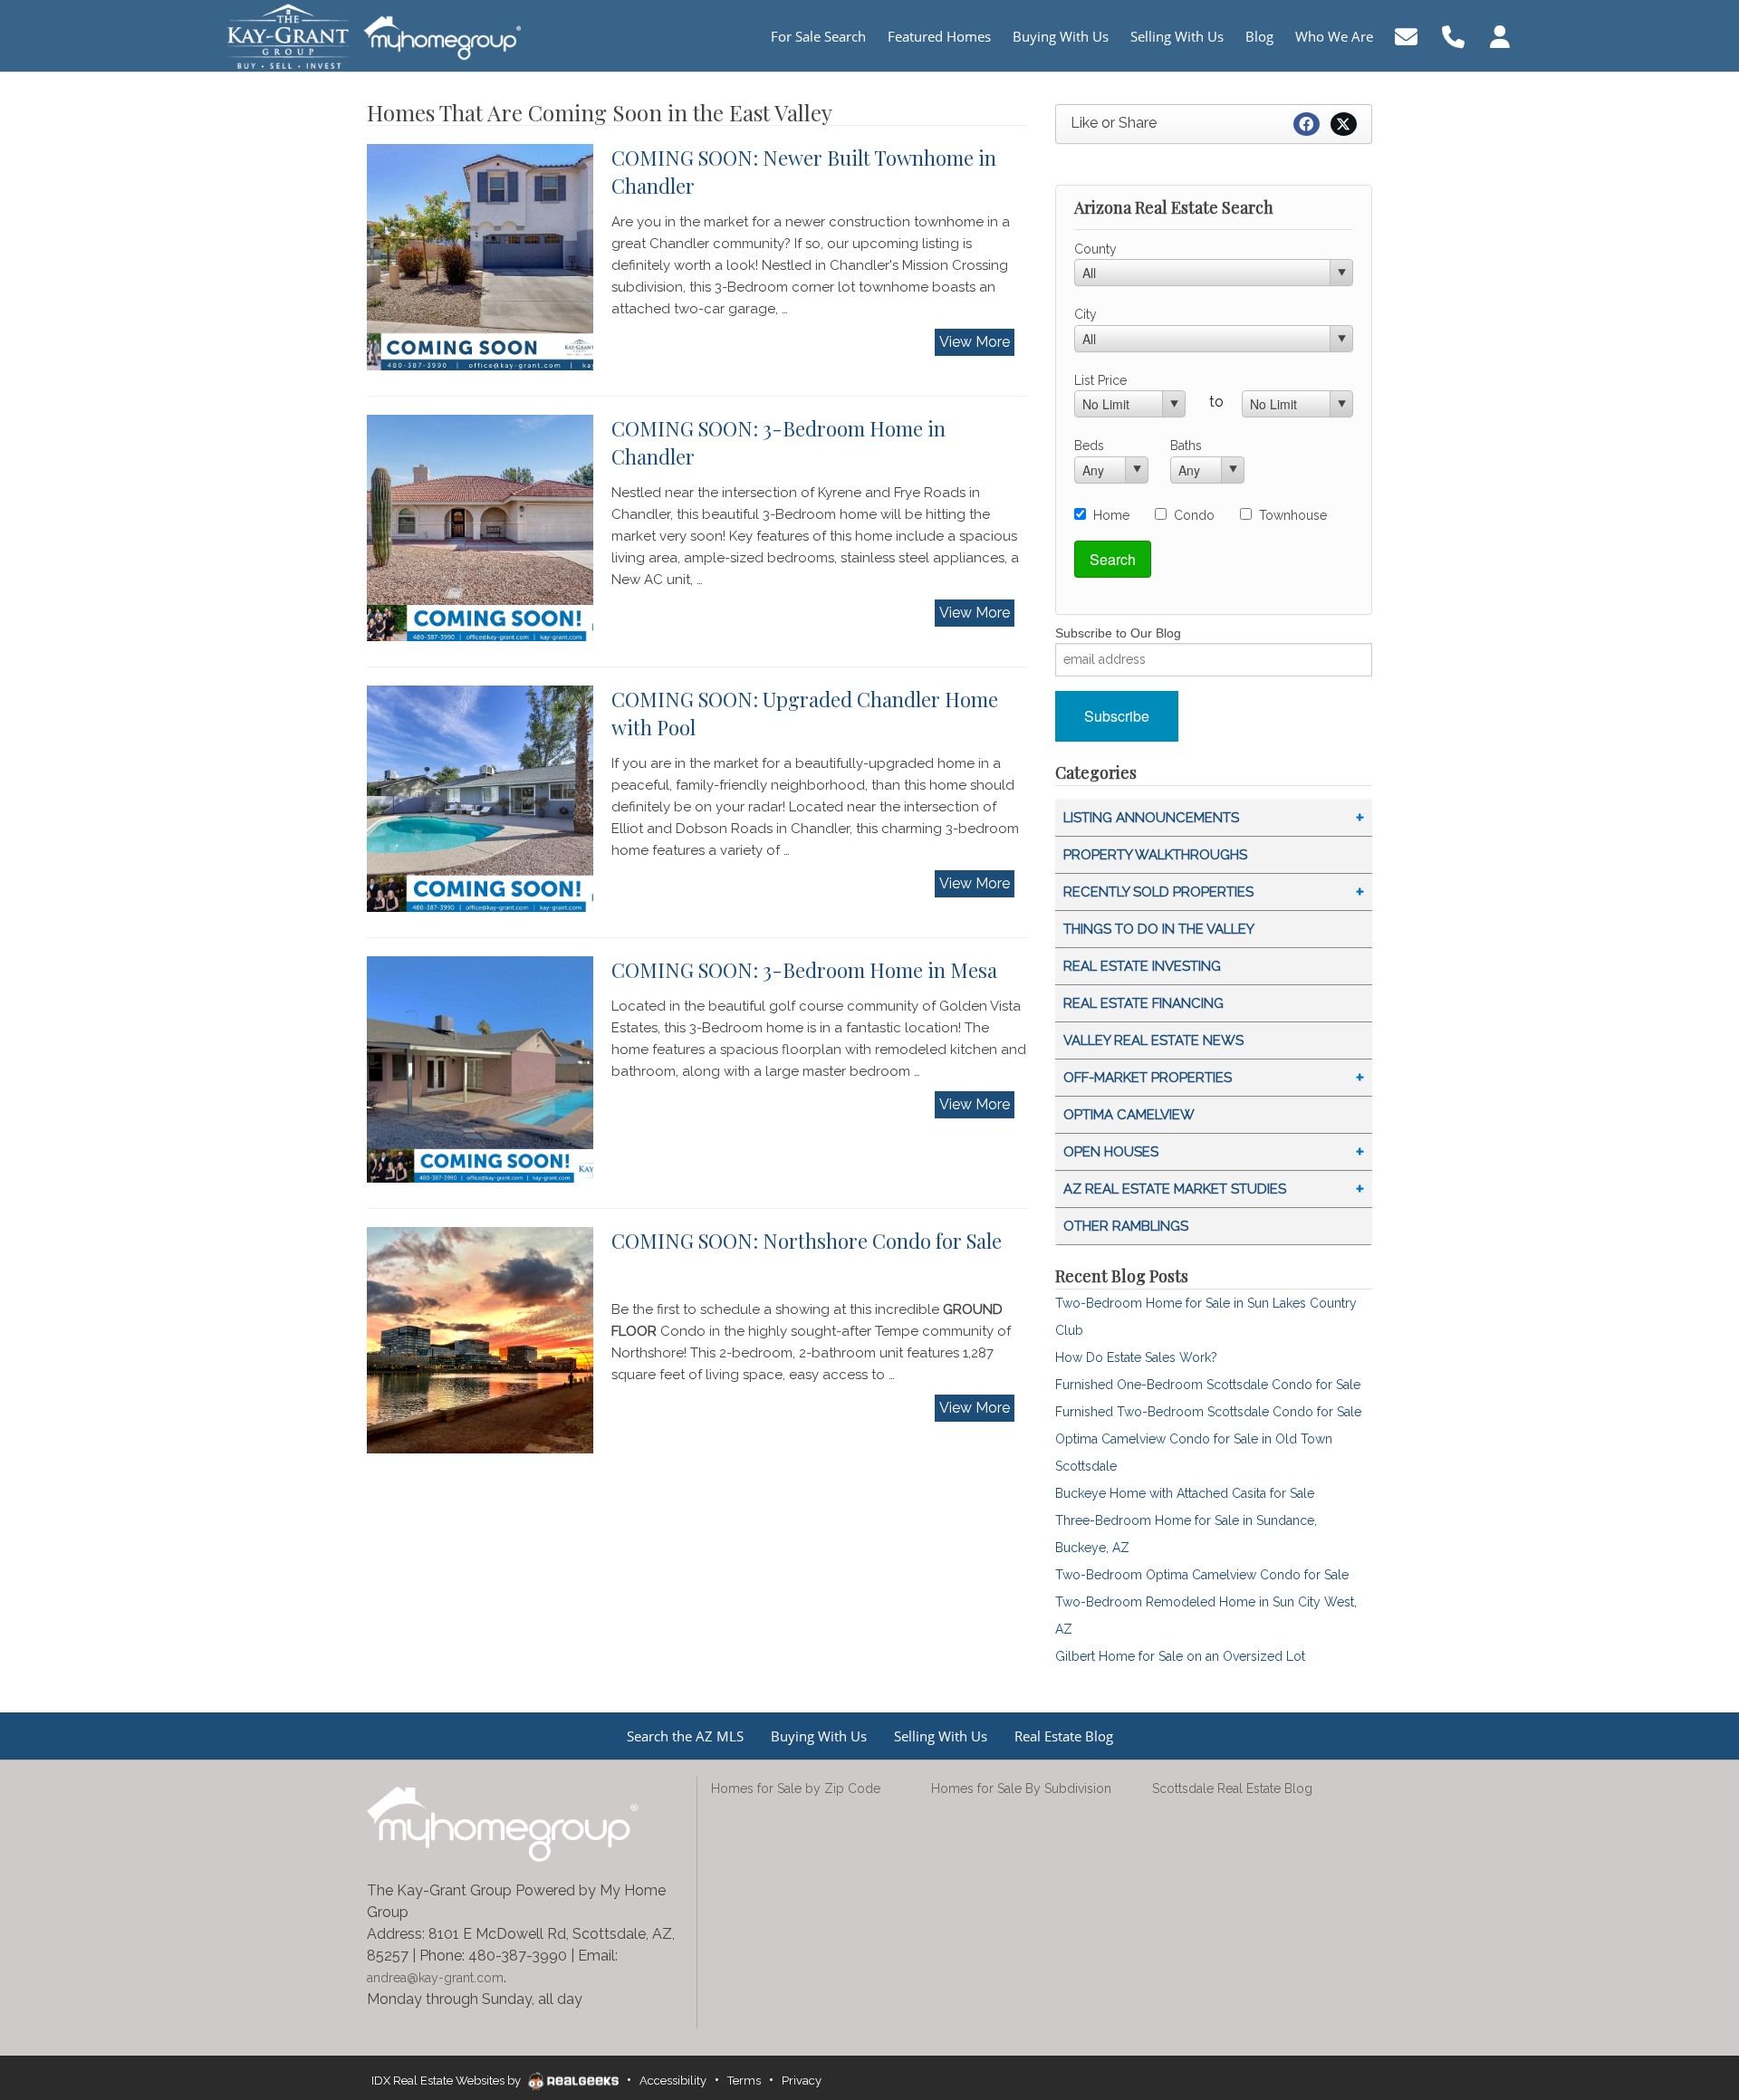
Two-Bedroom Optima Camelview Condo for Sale (1202, 1575)
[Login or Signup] (1500, 35)
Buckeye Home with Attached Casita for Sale (1185, 1493)
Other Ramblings (1126, 1226)
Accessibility (673, 2081)
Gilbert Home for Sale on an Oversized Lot (1180, 1656)
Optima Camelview (1129, 1115)
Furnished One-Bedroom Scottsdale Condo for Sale (1208, 1385)
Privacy (802, 2081)
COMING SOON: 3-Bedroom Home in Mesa (804, 970)
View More (975, 342)
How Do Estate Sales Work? (1136, 1357)
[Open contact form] (1406, 35)
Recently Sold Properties (1158, 892)
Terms (744, 2081)
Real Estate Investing (1142, 966)
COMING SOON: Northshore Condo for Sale (807, 1241)
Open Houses (1111, 1152)
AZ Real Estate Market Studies (1175, 1189)
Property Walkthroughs (1155, 855)
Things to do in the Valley (1159, 929)
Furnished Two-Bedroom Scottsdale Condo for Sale (1208, 1412)
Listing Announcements (1151, 818)
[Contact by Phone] (1453, 35)
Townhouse (1293, 515)
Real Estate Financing (1143, 1003)
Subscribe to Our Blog (1118, 633)
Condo (1194, 515)
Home (1111, 515)
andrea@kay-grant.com (435, 1978)
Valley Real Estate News (1153, 1040)
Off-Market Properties (1148, 1078)
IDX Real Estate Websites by (447, 2081)
